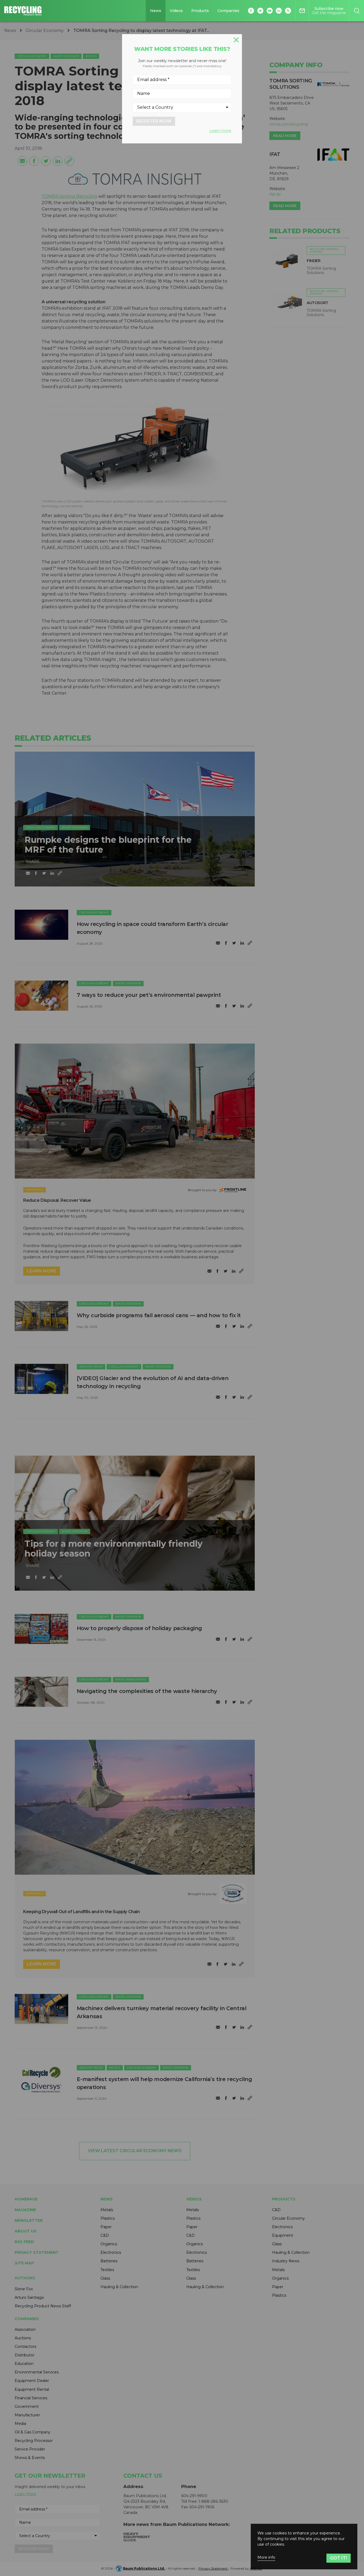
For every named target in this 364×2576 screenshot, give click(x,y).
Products (200, 11)
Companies (228, 11)
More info (266, 2557)
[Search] (357, 11)
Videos (176, 11)
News (156, 11)
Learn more (220, 131)
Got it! (339, 2558)
